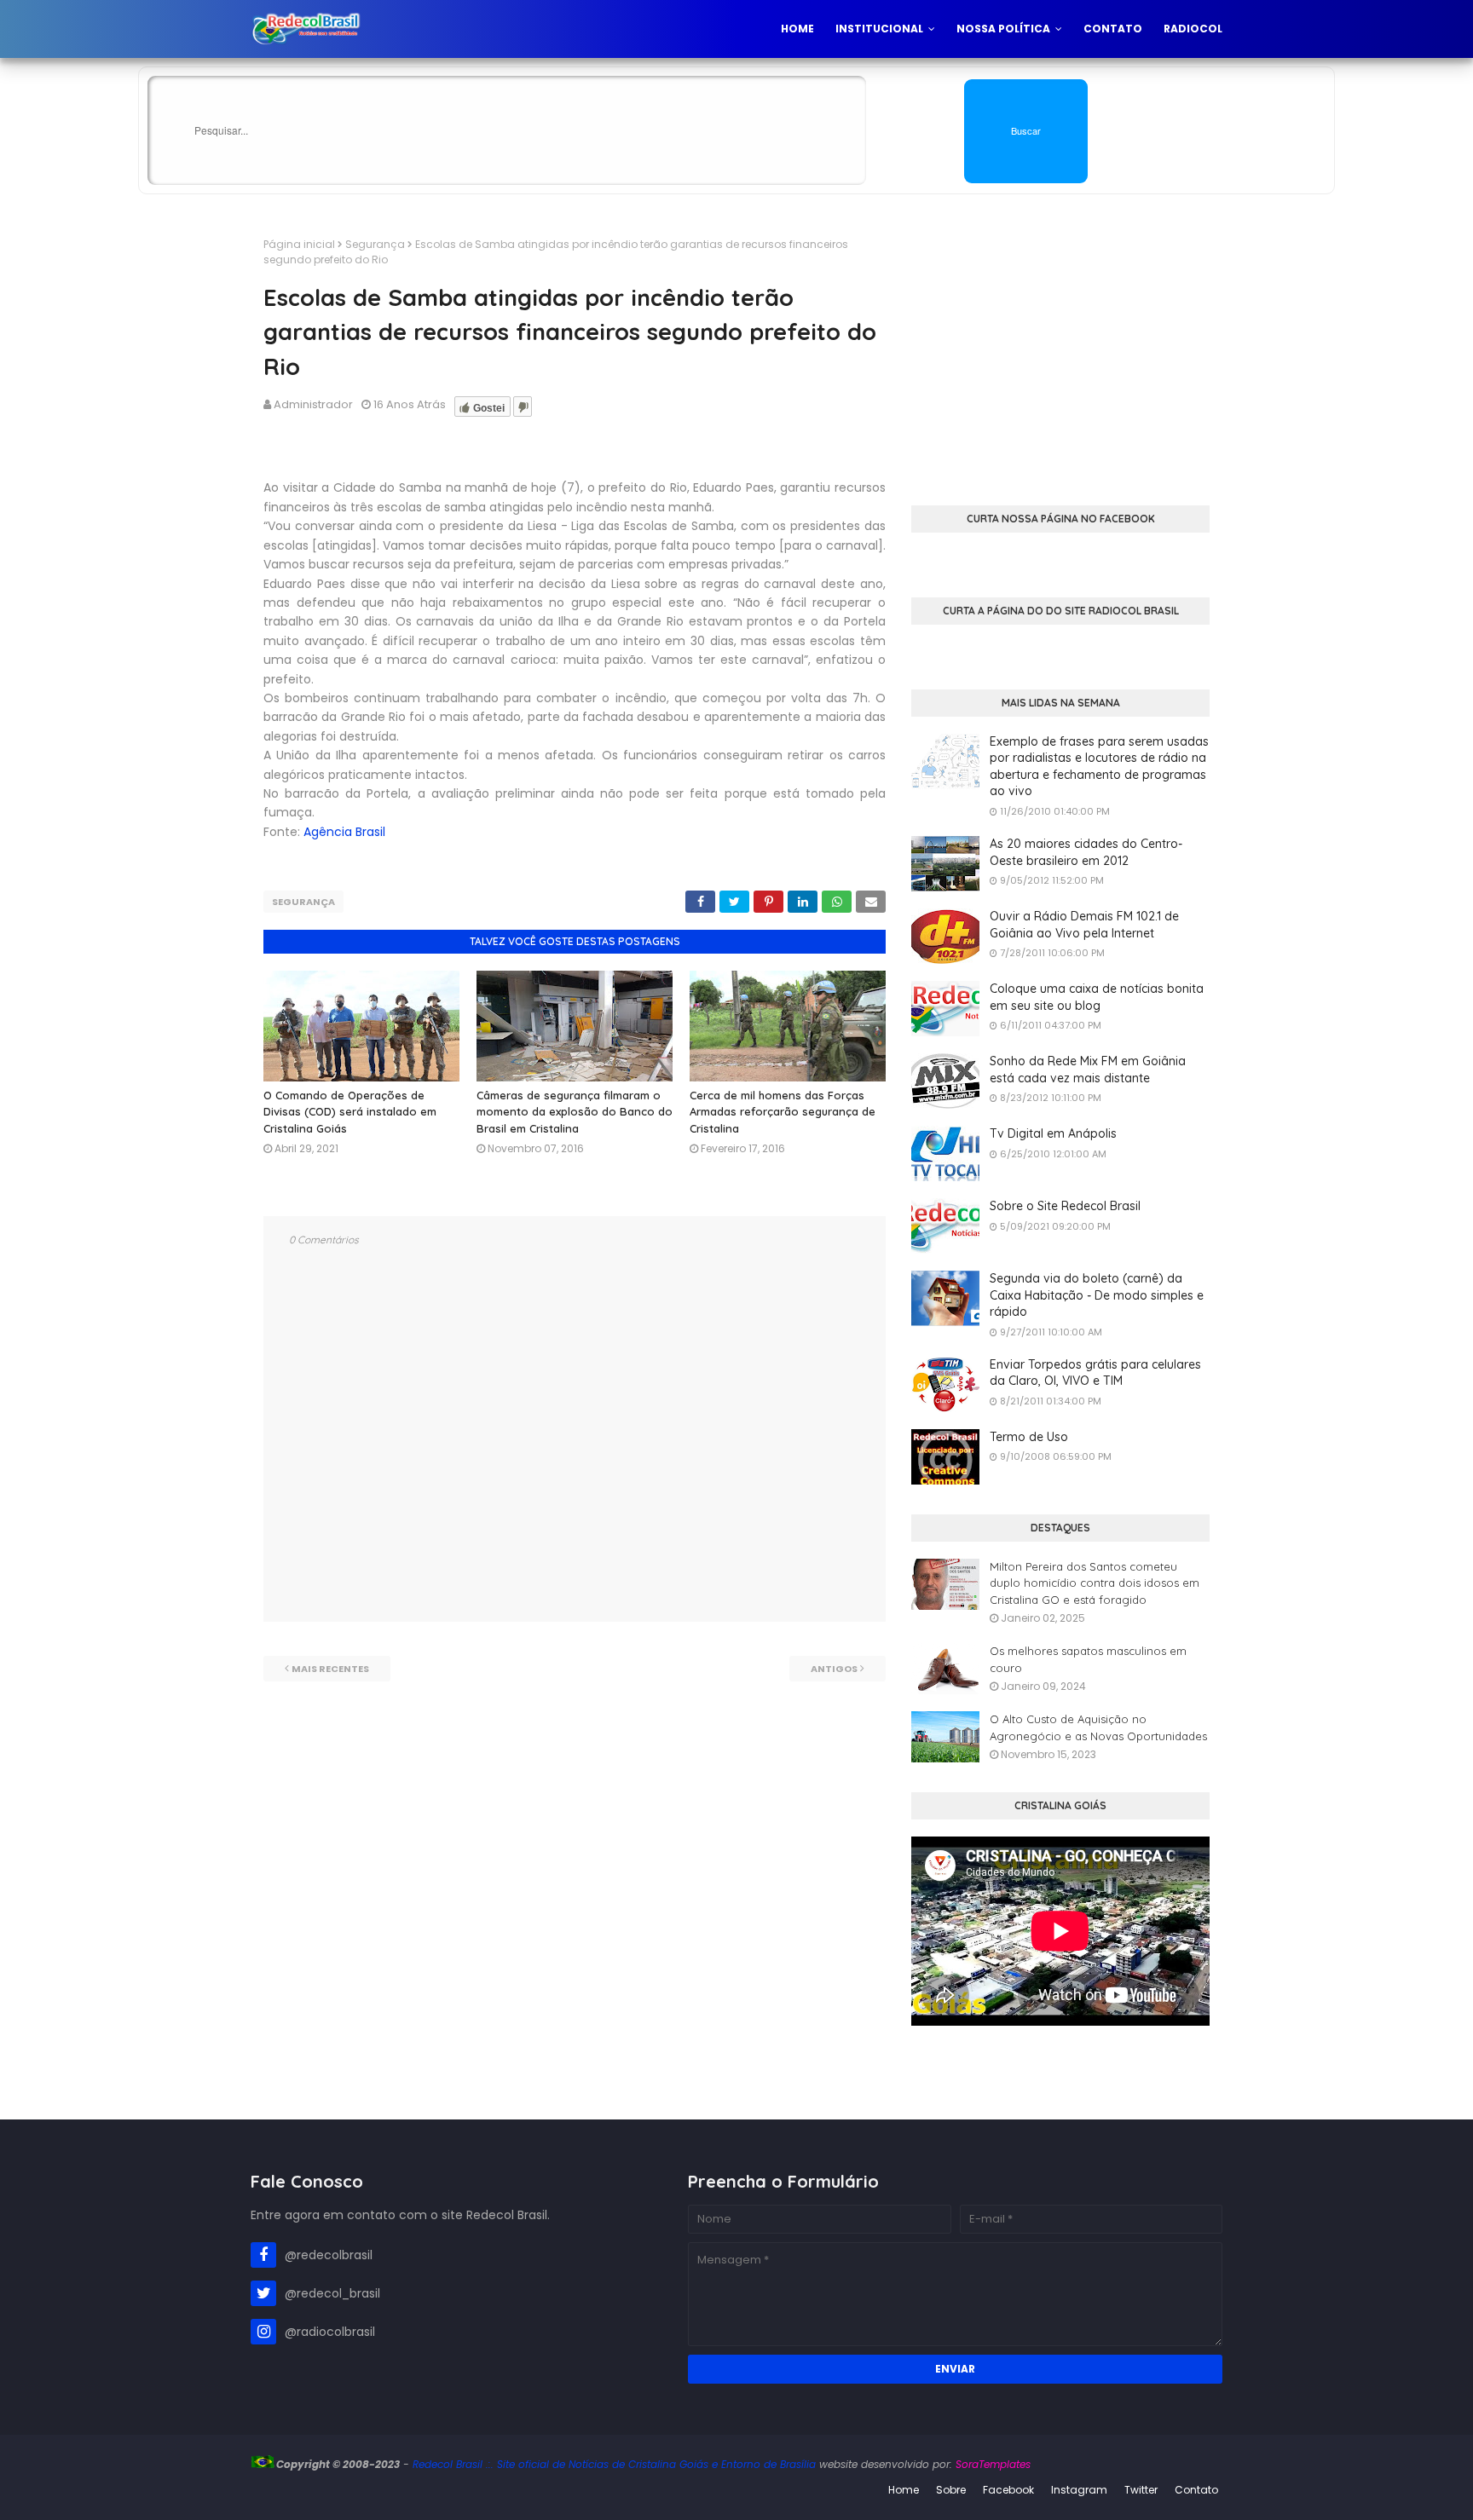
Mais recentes (330, 1669)
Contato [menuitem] (1113, 29)
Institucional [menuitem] (879, 29)
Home (904, 2490)
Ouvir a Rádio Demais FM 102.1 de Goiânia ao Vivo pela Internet (1084, 925)
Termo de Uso (1029, 1437)
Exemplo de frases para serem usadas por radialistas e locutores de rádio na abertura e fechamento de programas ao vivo (1099, 767)
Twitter (1141, 2490)
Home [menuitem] (797, 29)
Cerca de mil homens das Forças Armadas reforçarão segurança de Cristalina (783, 1112)
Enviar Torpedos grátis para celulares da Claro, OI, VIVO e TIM (1095, 1373)
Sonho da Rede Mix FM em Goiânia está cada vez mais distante (1088, 1070)
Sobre (951, 2490)
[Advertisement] (1060, 356)
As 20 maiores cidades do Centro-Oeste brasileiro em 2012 (1086, 852)
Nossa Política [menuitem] (1003, 29)
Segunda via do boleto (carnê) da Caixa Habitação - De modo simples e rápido (1097, 1295)
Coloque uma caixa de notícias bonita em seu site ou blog (1097, 997)
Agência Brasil (344, 832)
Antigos (834, 1669)
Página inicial (299, 244)
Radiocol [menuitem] (1193, 29)
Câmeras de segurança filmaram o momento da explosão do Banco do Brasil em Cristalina (575, 1112)
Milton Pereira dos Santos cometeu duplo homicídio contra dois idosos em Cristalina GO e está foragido (1095, 1583)
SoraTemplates (993, 2464)
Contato (1196, 2490)
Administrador (313, 404)
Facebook (1008, 2490)
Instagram (1079, 2490)
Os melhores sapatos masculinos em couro (1088, 1659)
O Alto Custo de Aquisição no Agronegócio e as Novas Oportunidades (1098, 1727)
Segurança (375, 244)
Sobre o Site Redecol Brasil (1065, 1206)
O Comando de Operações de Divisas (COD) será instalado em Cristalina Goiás (350, 1112)
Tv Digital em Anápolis (1053, 1133)
